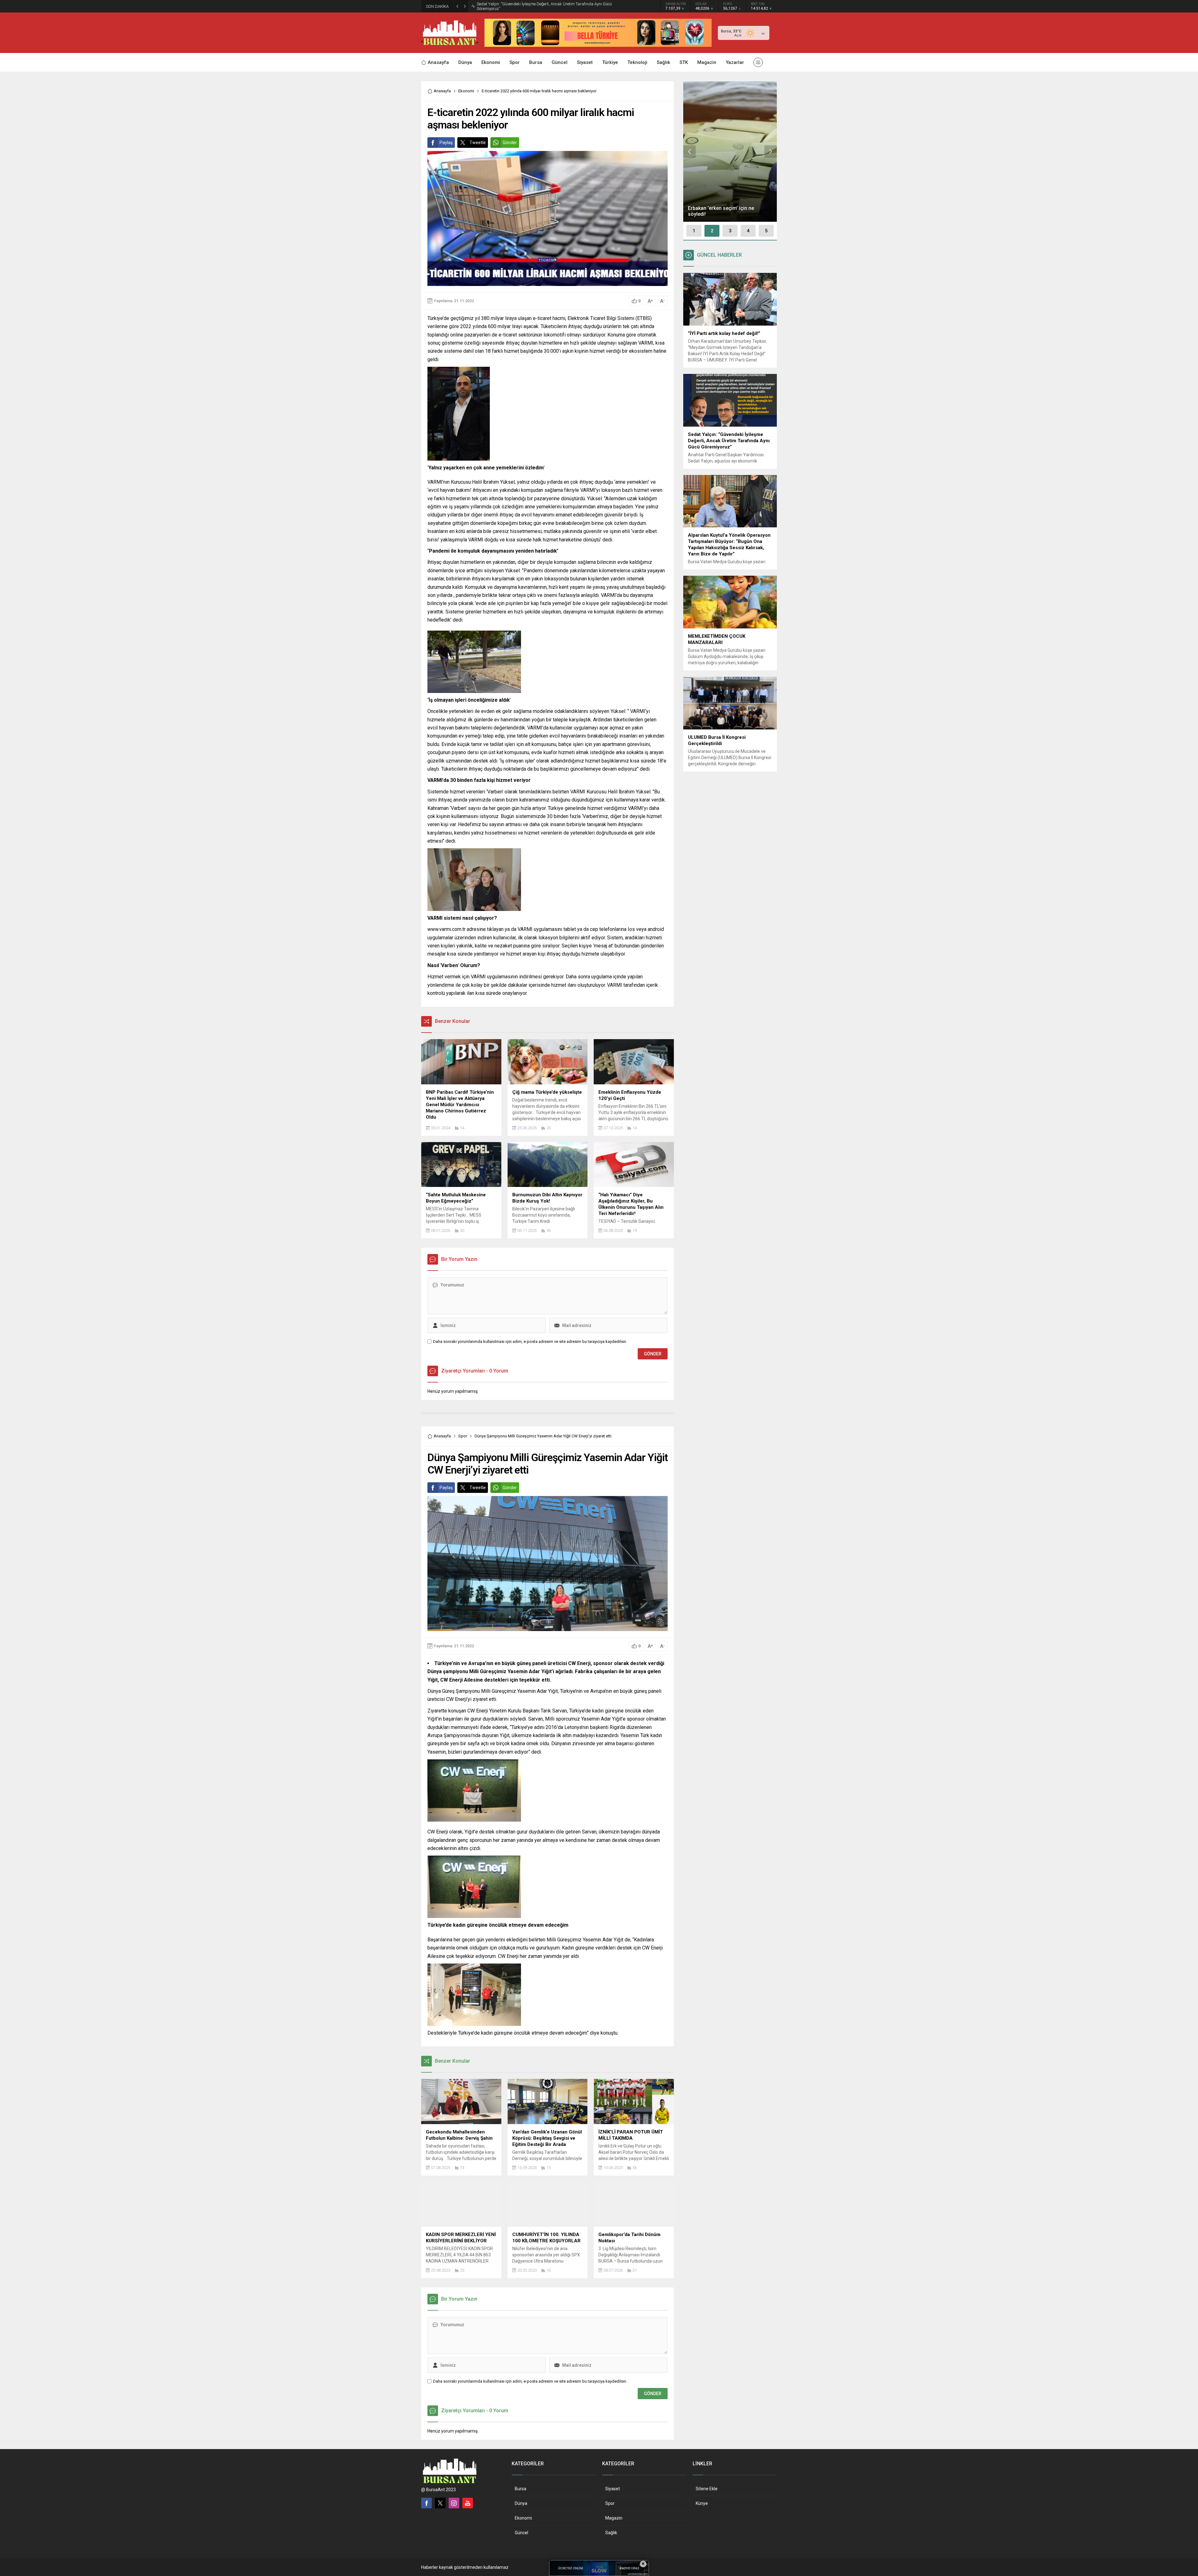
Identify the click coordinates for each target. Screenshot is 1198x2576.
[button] (694, 231)
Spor (463, 1436)
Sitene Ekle (707, 2489)
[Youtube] (468, 2503)
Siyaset (613, 2489)
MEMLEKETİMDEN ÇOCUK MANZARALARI (514, 6)
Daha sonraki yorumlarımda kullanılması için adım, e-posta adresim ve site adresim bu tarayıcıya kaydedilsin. (530, 1341)
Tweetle (478, 143)
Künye (702, 2503)
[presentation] (689, 152)
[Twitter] (440, 2503)
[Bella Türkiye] (598, 44)
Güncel (521, 2533)
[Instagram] (454, 2503)
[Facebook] (426, 2503)
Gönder (510, 143)
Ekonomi (466, 91)
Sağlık (611, 2533)
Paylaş (446, 143)
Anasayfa (442, 91)
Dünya (521, 2503)
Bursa (521, 2489)
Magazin (614, 2518)
